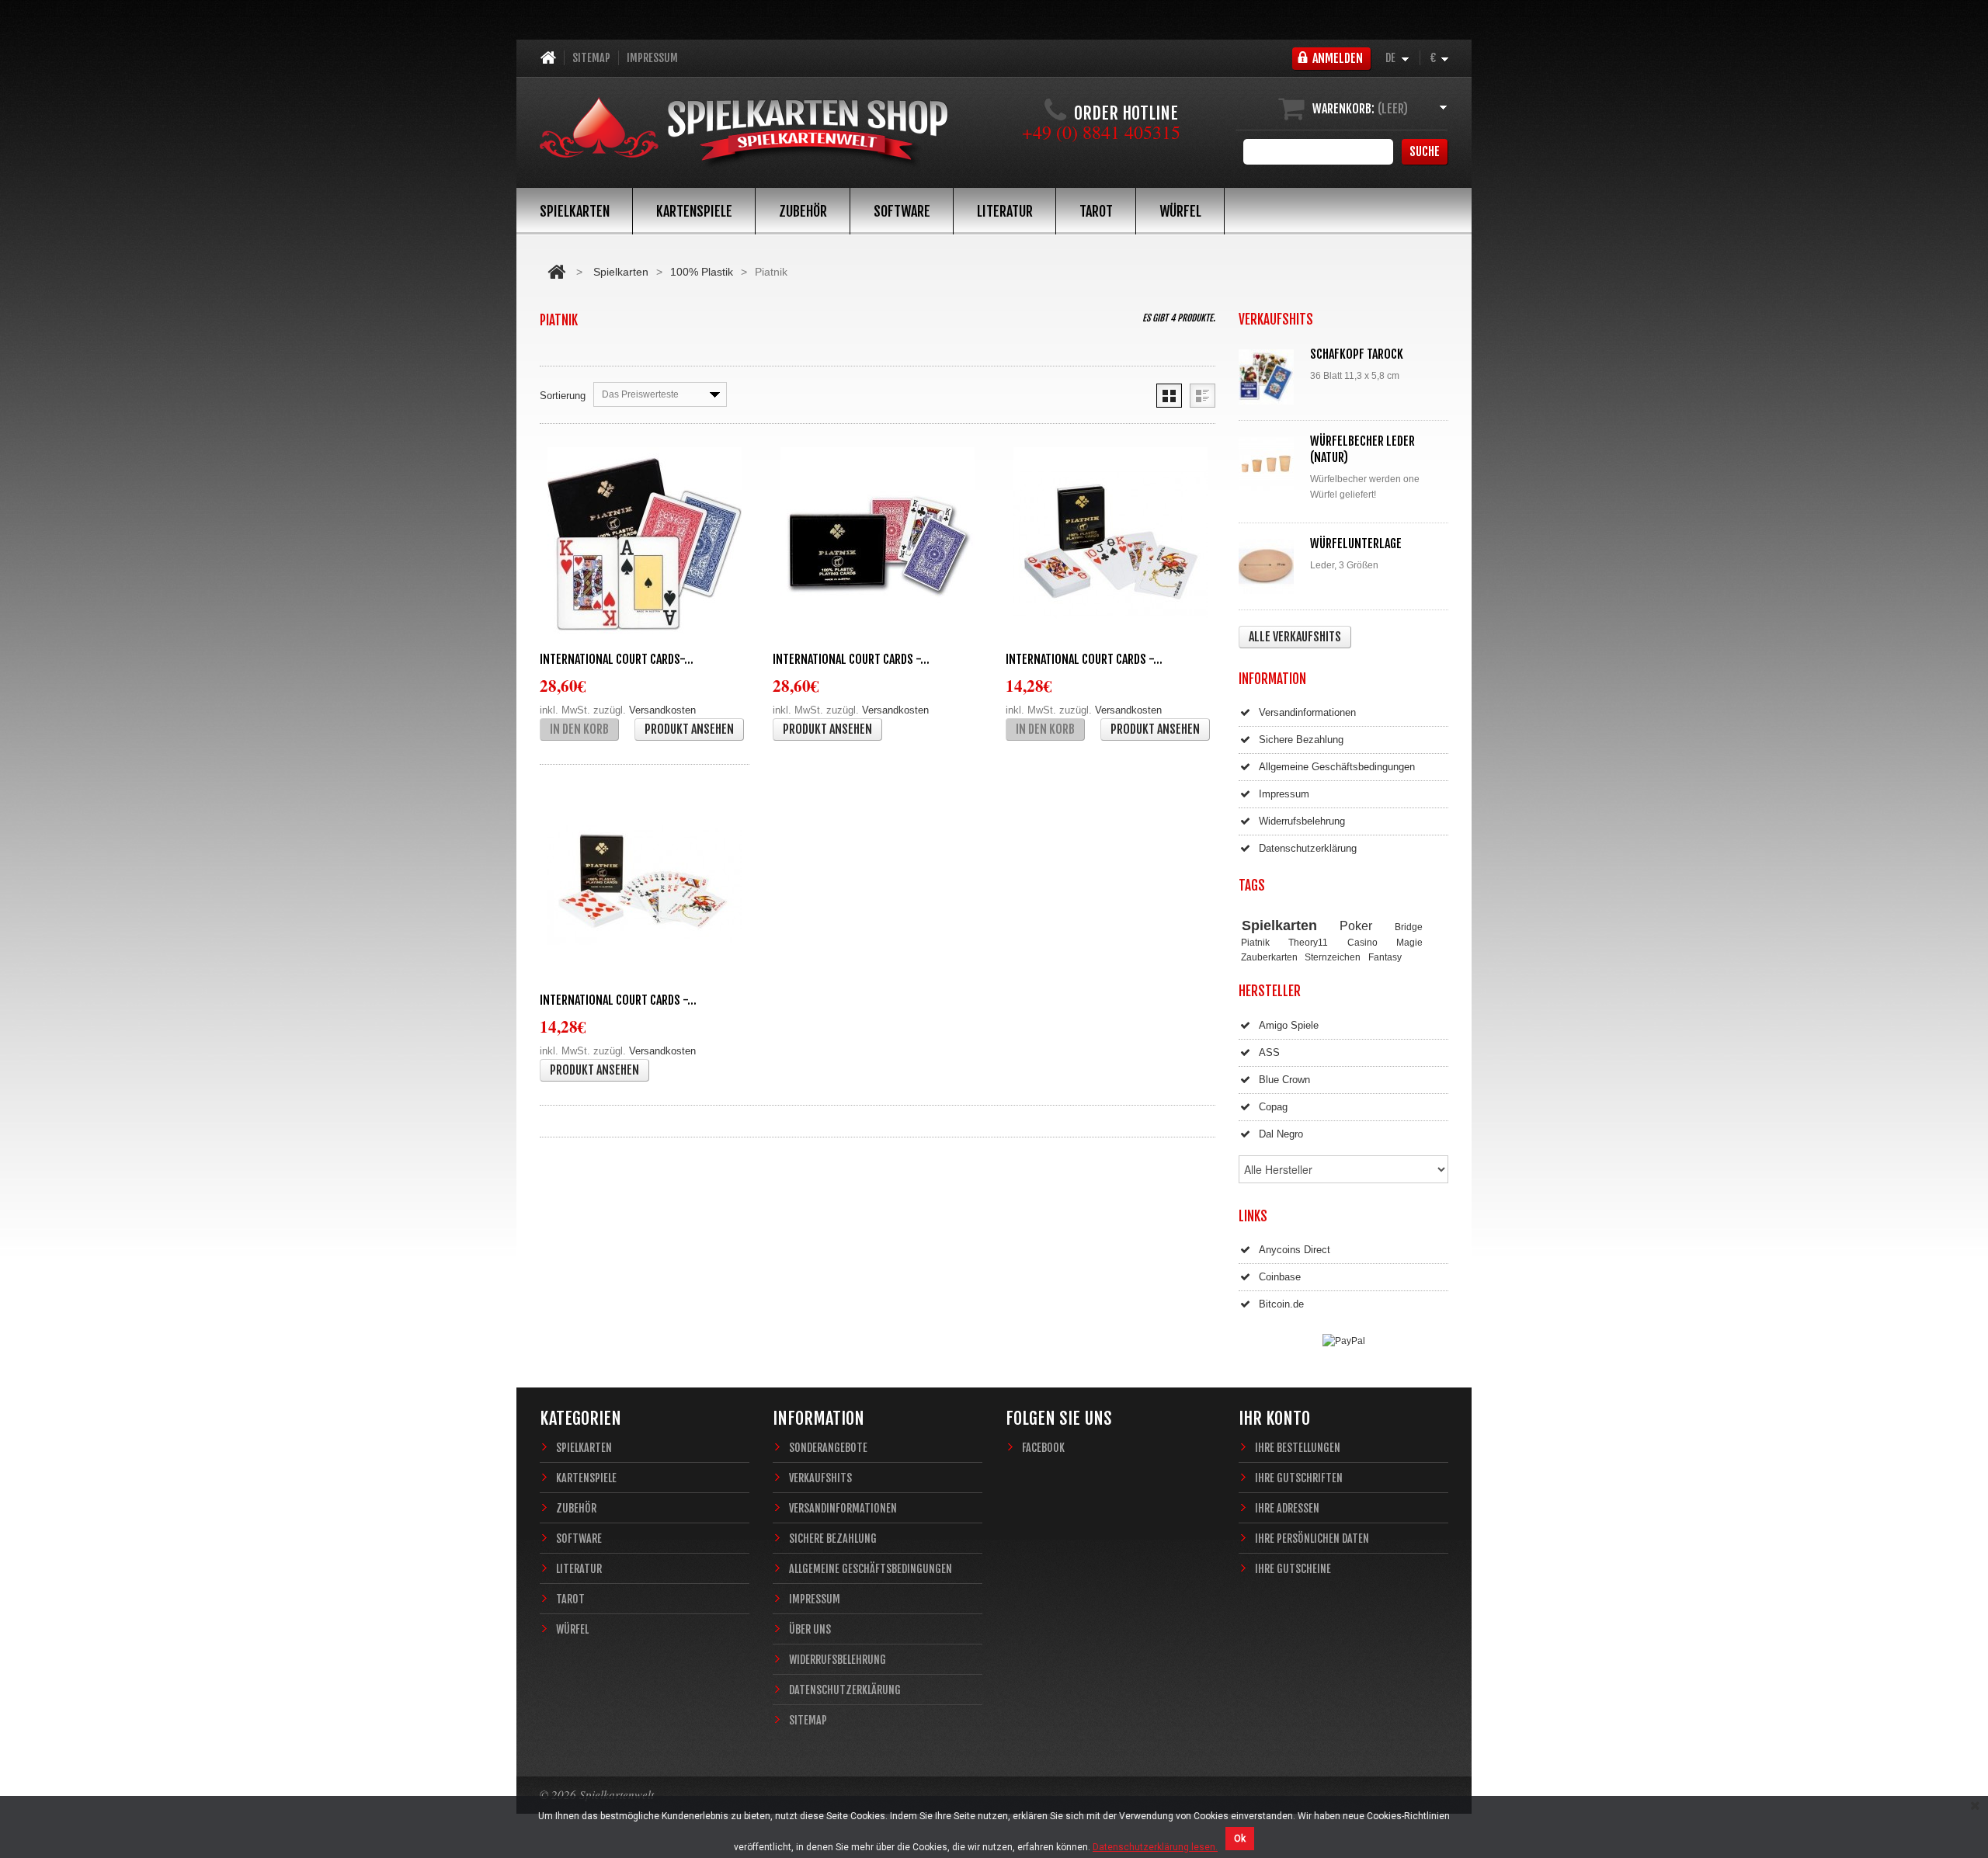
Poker (1356, 926)
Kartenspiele (694, 211)
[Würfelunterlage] (1270, 566)
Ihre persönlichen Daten (1312, 1538)
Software (902, 211)
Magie (1409, 942)
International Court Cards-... (617, 659)
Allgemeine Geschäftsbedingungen (1337, 767)
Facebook (1043, 1448)
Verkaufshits (820, 1478)
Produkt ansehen (689, 729)
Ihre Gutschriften (1299, 1478)
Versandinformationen (1307, 712)
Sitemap (591, 58)
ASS (1269, 1052)
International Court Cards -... (851, 659)
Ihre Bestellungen (1298, 1448)
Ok (1240, 1839)
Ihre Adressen (1287, 1508)
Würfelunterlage (1356, 544)
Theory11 (1308, 942)
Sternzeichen (1333, 957)
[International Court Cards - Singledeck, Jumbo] (1110, 544)
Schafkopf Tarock (1357, 354)
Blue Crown (1284, 1080)
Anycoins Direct (1295, 1250)
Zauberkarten (1269, 957)
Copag (1273, 1107)
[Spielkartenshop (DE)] (744, 134)
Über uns (810, 1629)
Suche (1425, 151)
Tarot (1096, 211)
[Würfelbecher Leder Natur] (1270, 464)
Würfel (1180, 211)
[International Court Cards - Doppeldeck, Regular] (878, 544)
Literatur (1005, 211)
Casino (1362, 942)
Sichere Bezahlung (1301, 740)
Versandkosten (662, 710)
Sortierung (563, 396)
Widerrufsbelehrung (1302, 821)
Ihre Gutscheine (1293, 1569)
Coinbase (1280, 1277)
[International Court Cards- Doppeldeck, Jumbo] (645, 544)
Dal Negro (1281, 1134)
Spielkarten (575, 211)
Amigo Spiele (1289, 1025)
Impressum (652, 58)
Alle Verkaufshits (1295, 637)
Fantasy (1385, 957)
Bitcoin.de (1281, 1304)
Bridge (1409, 927)
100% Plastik (702, 272)
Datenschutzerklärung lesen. (1155, 1847)
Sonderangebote (828, 1448)
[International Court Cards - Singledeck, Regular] (645, 885)
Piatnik (1255, 942)
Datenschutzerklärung (1308, 848)
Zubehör (803, 211)
